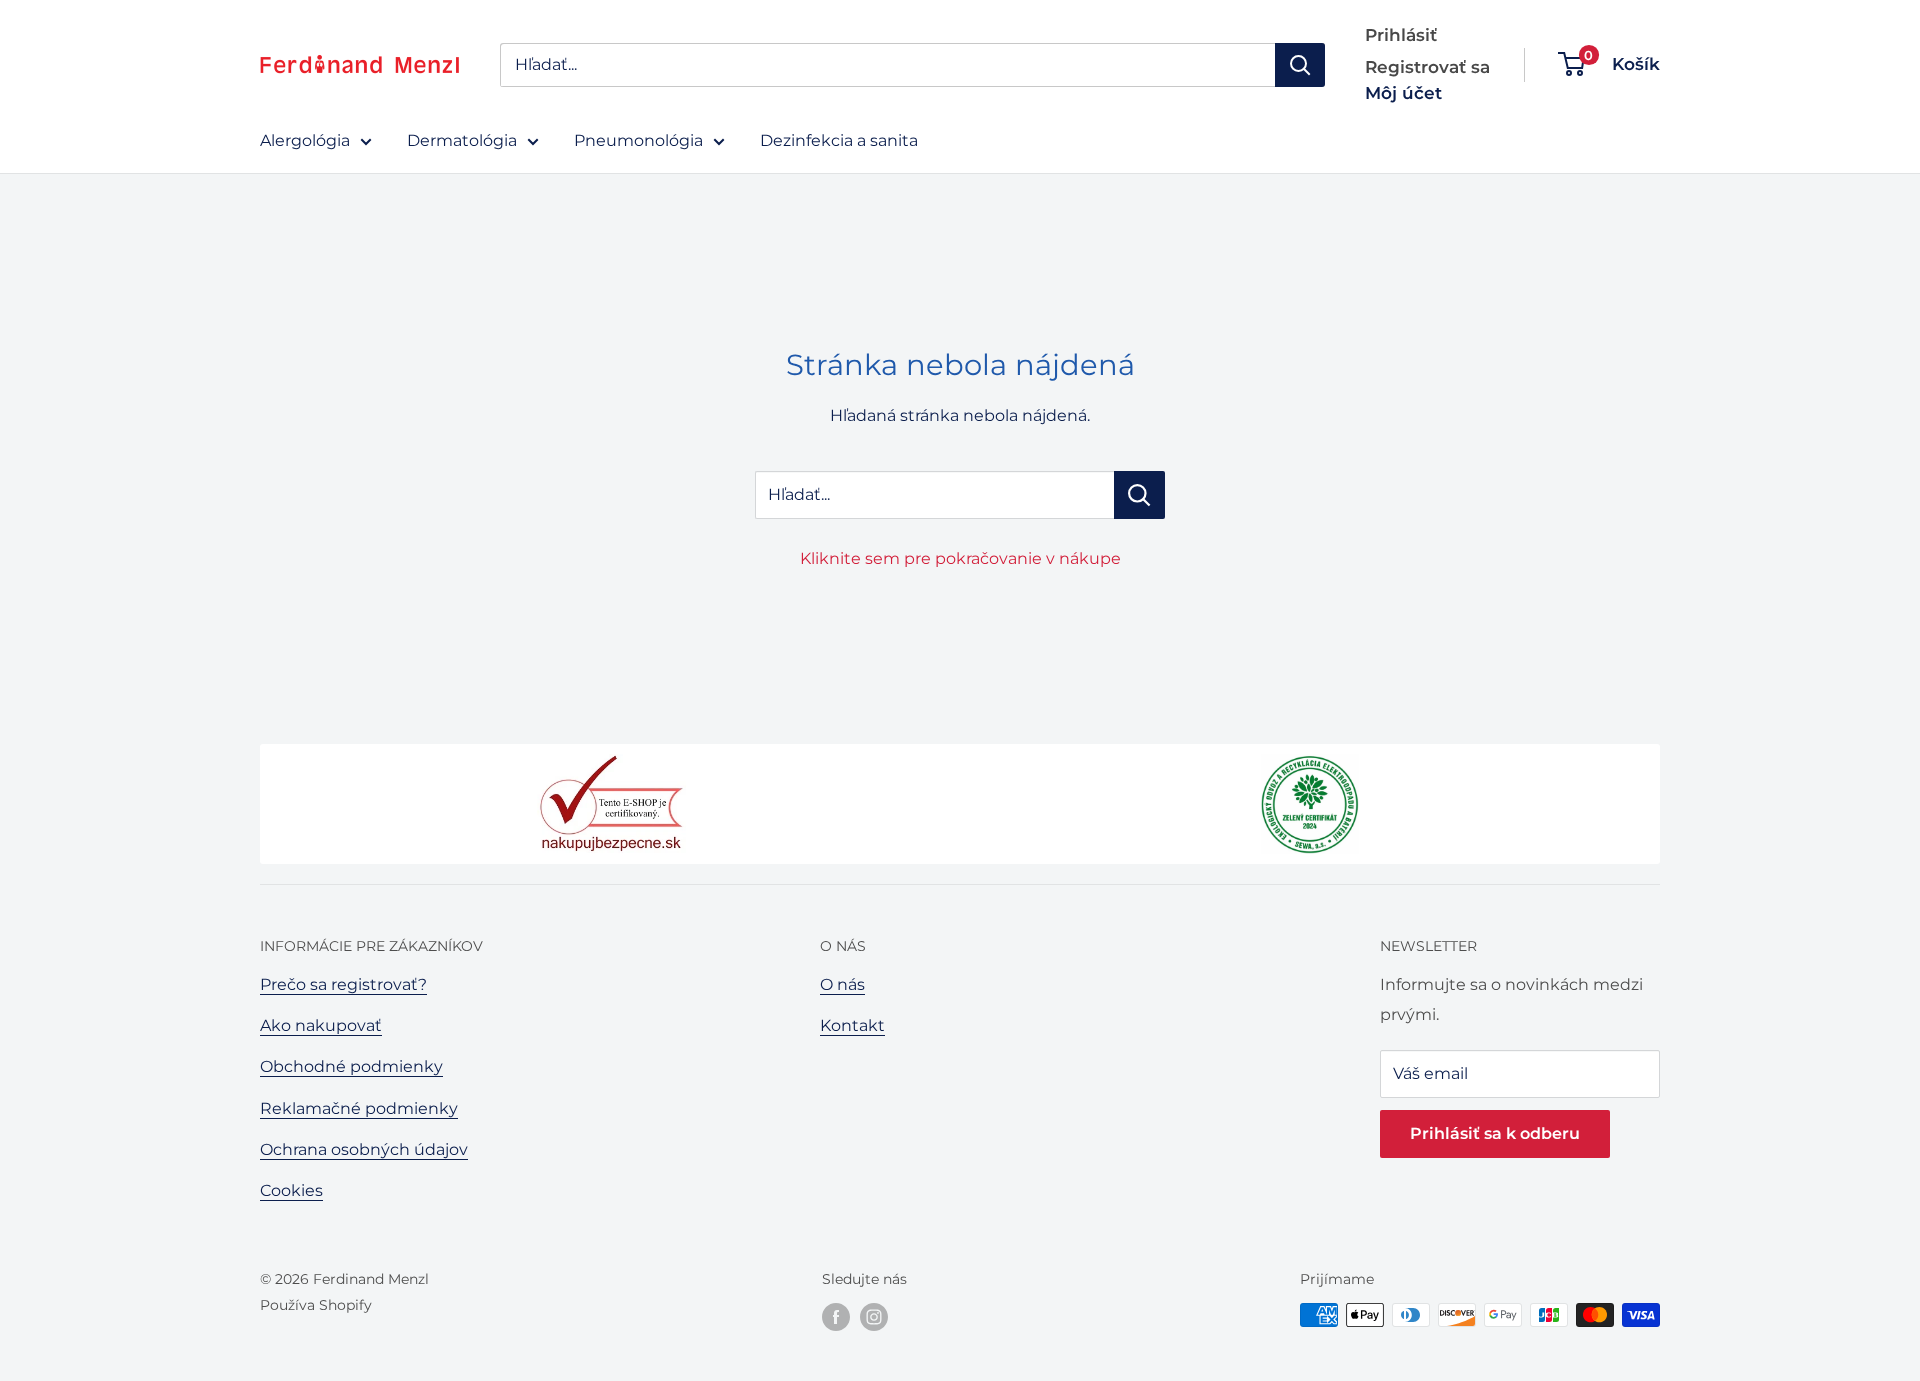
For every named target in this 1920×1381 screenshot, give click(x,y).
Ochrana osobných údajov (364, 1149)
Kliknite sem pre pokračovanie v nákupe (960, 558)
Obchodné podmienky (351, 1066)
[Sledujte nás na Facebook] (836, 1317)
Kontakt (852, 1025)
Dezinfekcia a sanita (839, 140)
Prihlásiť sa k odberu (1495, 1133)
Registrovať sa (1427, 67)
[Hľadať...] (1139, 495)
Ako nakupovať (321, 1025)
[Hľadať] (1300, 65)
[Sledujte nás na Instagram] (874, 1317)
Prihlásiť (1401, 35)
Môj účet (1403, 93)
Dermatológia (462, 140)
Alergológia (305, 140)
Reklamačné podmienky (359, 1108)
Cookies (291, 1190)
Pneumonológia (638, 140)
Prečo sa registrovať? (343, 984)
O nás (842, 984)
